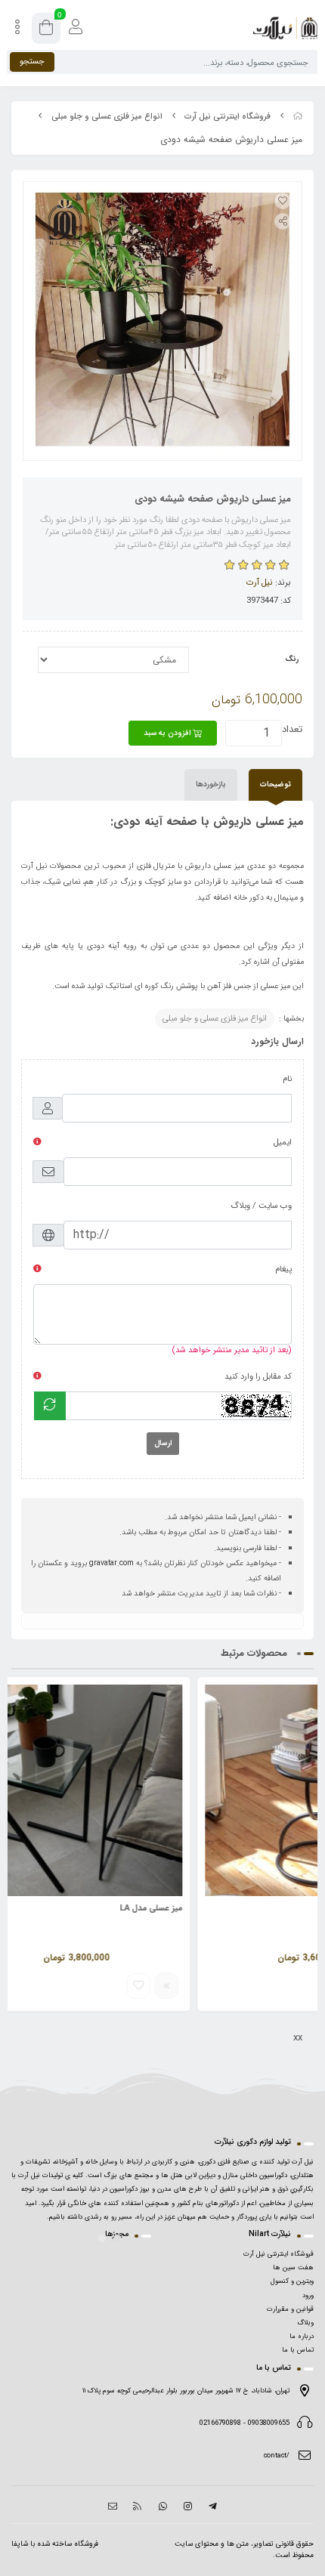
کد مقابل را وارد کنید (258, 1377)
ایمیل (283, 1143)
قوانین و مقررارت (290, 2309)
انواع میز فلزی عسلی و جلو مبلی (107, 117)
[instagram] (188, 2507)
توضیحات (275, 785)
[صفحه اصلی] (298, 117)
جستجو (32, 62)
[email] (112, 2507)
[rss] (137, 2507)
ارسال (163, 1443)
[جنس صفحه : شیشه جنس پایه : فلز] (162, 1790)
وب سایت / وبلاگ (261, 1206)
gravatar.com (111, 1563)
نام (287, 1079)
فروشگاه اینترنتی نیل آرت (227, 117)
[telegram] (213, 2507)
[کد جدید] (50, 1406)
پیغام (283, 1269)
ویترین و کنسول (292, 2281)
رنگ (292, 659)
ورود (308, 2296)
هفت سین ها (293, 2268)
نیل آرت (260, 582)
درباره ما (302, 2337)
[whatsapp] (162, 2507)
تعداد (292, 729)
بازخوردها (211, 785)
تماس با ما (298, 2350)
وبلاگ (305, 2323)
